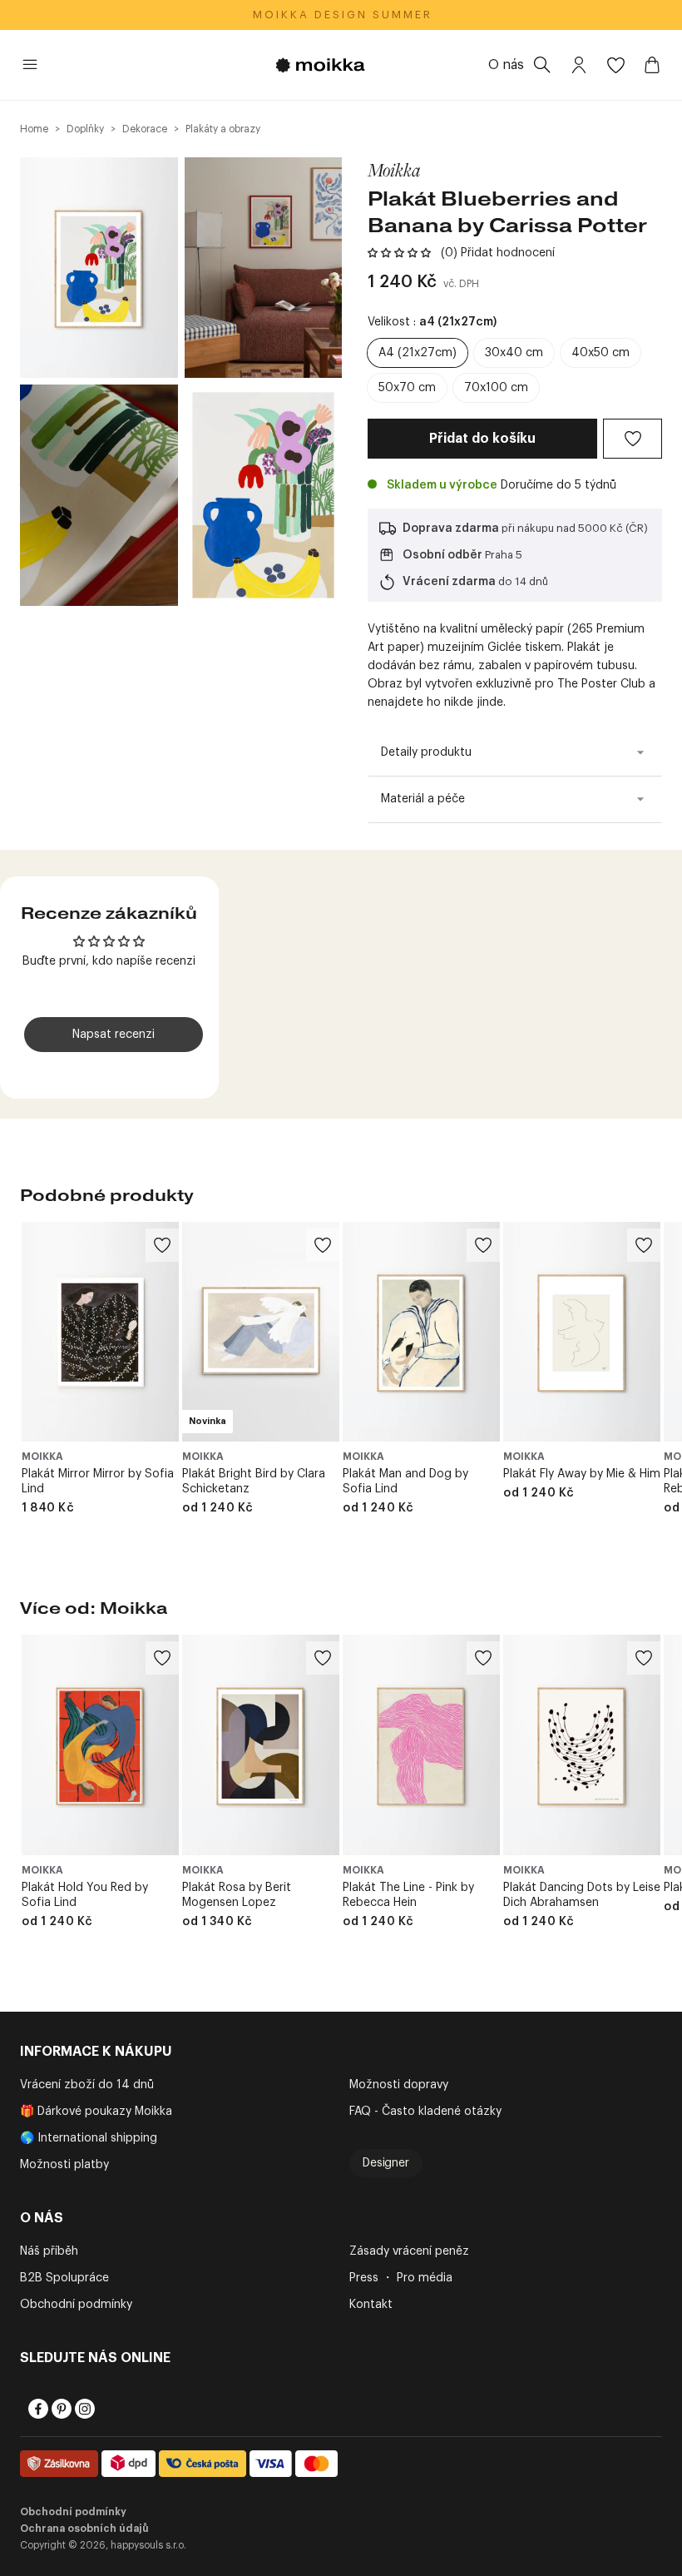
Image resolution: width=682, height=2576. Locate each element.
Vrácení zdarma (449, 582)
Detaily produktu (426, 752)
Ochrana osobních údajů (84, 2529)
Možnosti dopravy (399, 2085)
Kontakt (371, 2305)
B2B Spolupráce (64, 2278)
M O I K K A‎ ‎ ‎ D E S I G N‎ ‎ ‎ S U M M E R (341, 15)
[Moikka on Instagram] (83, 2409)
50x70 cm (407, 388)
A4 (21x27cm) (418, 353)
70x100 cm (496, 388)
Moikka (394, 170)
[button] (399, 253)
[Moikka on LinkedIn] (106, 2409)
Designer (386, 2163)
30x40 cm (514, 353)
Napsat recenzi (114, 1035)
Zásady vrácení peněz (409, 2251)
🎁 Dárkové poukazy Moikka (96, 2112)
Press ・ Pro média (401, 2278)
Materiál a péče (423, 799)
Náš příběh (49, 2251)
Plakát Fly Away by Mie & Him (582, 1474)
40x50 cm (600, 353)
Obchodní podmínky (76, 2305)
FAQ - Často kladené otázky (425, 2112)
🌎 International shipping (89, 2138)
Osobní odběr (442, 555)
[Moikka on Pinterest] (60, 2409)
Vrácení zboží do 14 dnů (87, 2085)
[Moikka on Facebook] (37, 2409)
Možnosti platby (64, 2165)
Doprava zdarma (451, 529)
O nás (506, 65)
